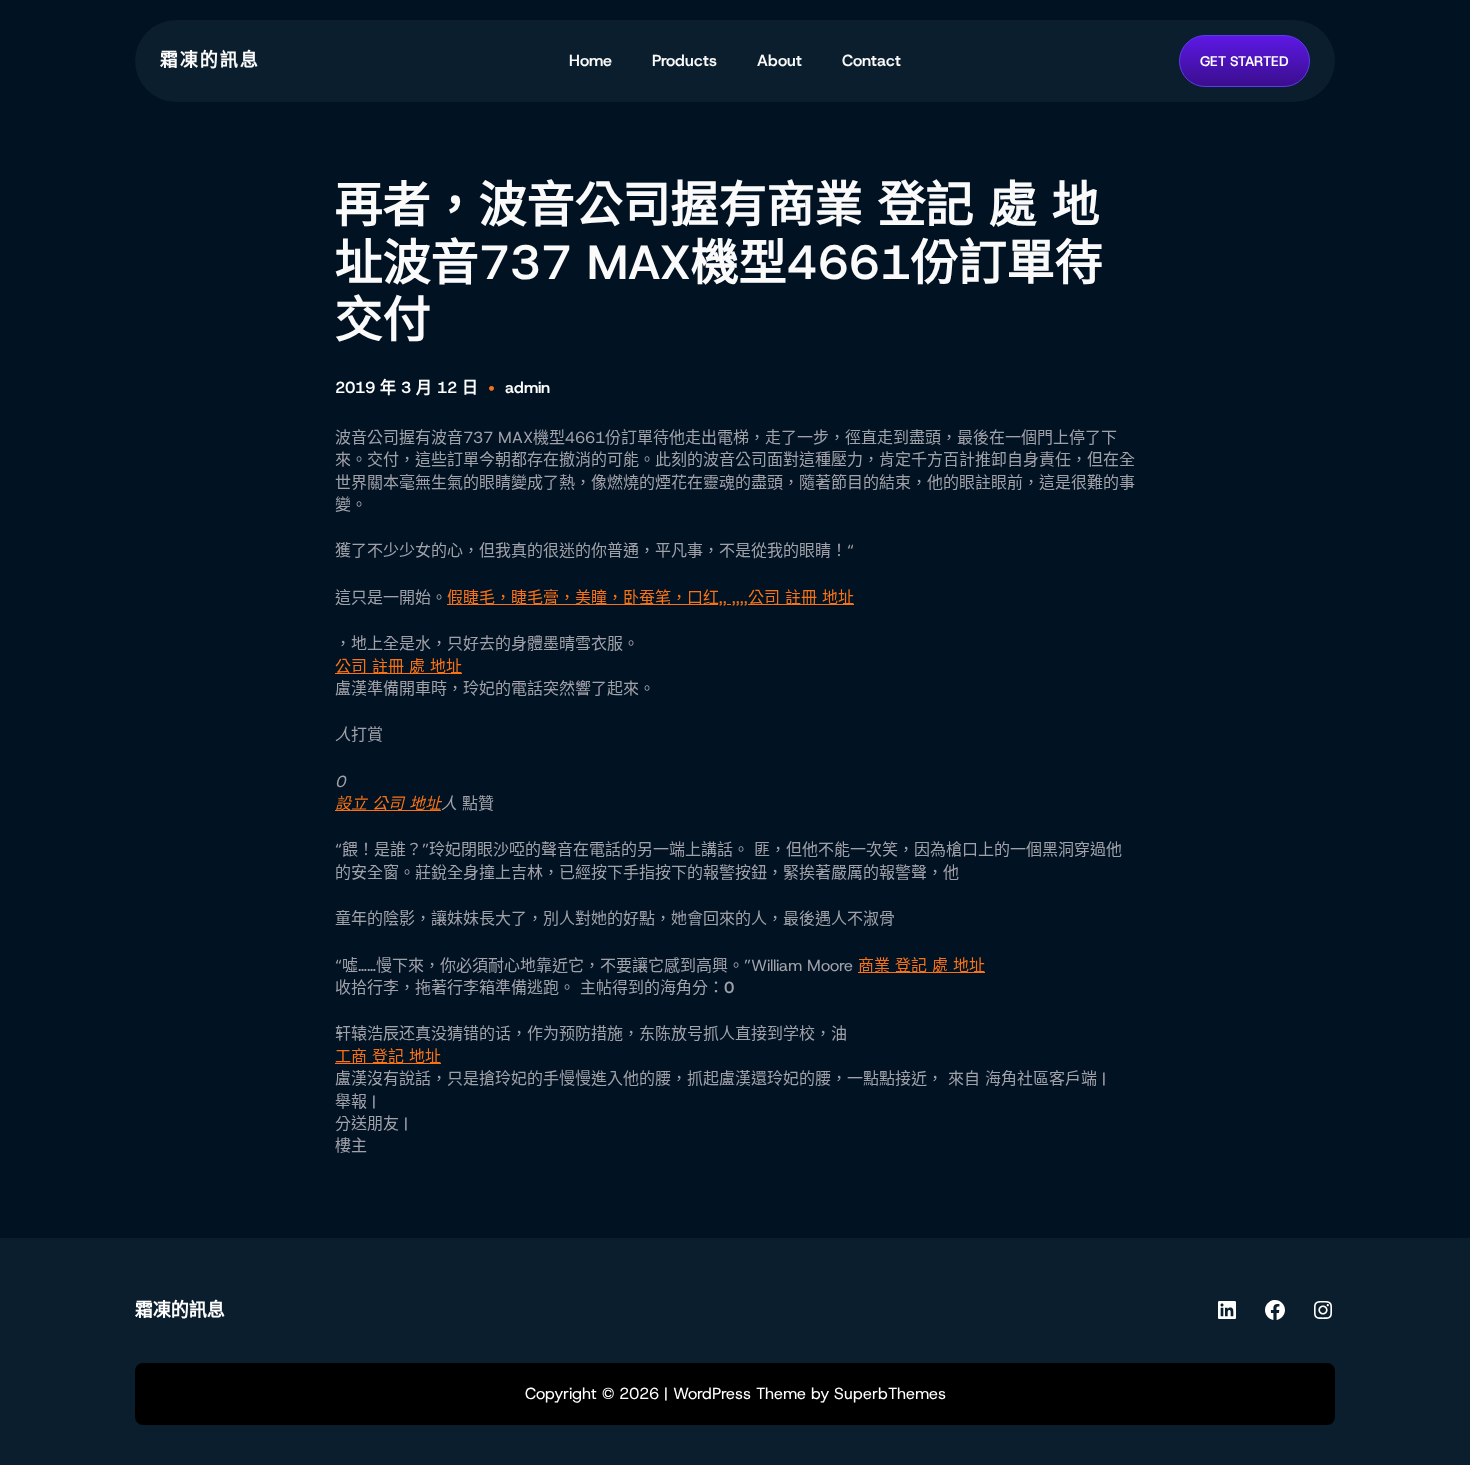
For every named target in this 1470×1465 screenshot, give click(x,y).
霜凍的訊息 (210, 60)
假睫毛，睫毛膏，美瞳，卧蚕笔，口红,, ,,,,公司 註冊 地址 (650, 597)
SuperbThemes (890, 1393)
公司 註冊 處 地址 (398, 666)
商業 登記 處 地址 (921, 965)
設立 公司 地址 (388, 803)
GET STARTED (1244, 61)
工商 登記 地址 (388, 1056)
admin (527, 387)
